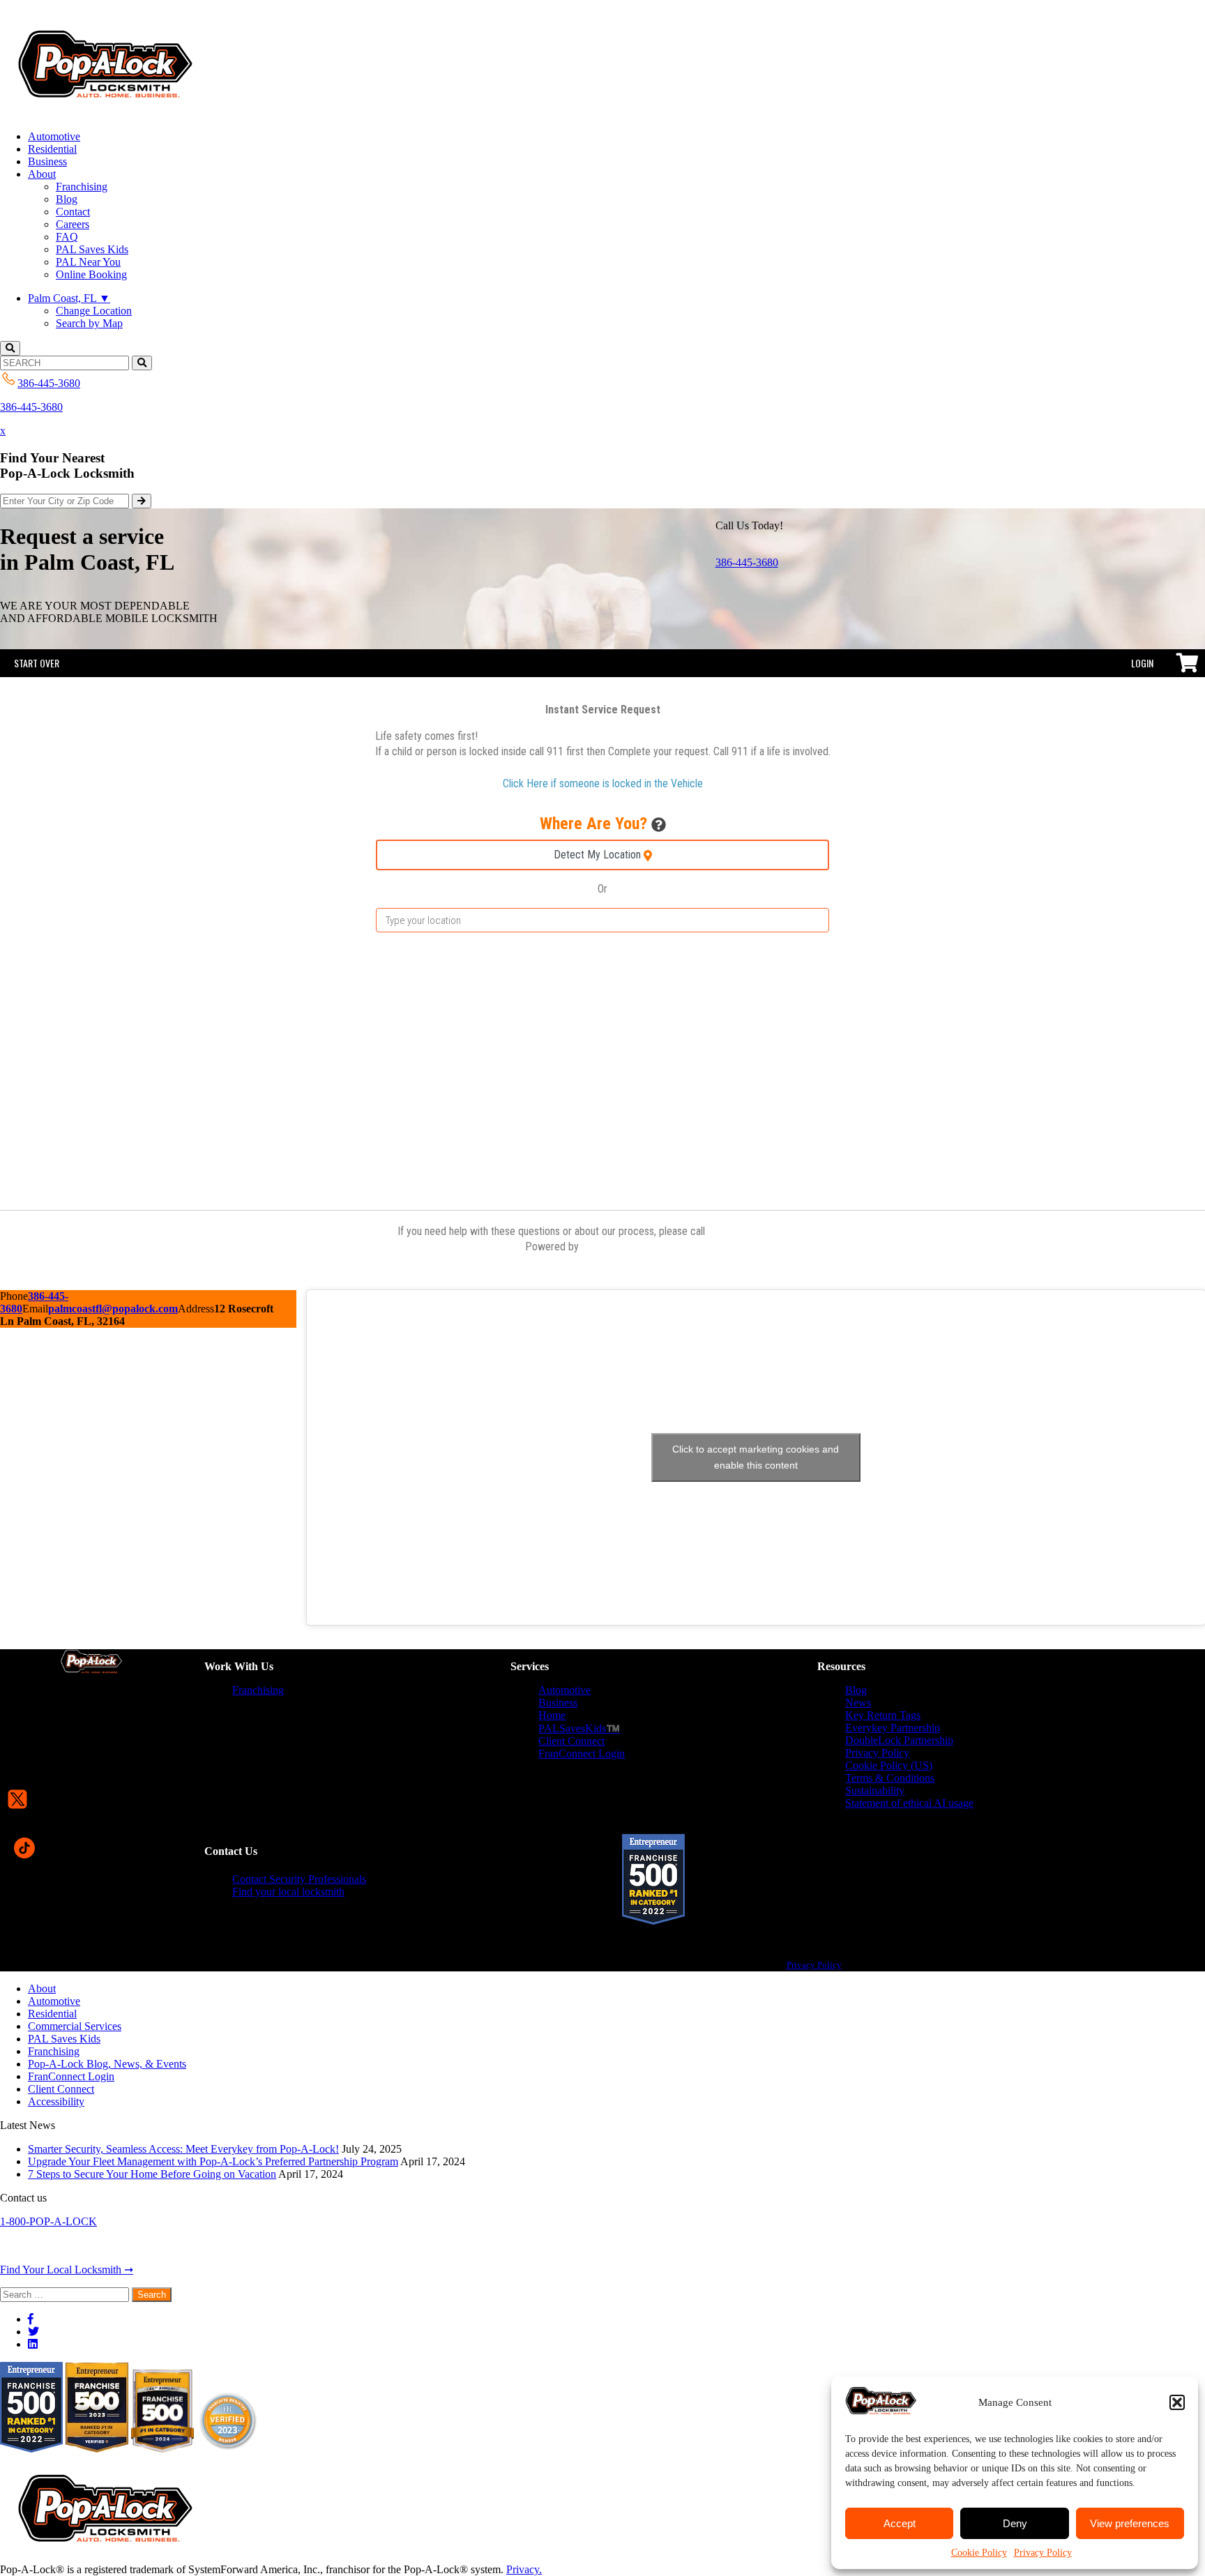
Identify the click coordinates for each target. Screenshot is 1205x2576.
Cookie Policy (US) (889, 1765)
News (858, 1703)
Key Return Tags (883, 1715)
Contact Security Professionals (299, 1879)
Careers (73, 224)
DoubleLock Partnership (899, 1740)
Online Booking (91, 274)
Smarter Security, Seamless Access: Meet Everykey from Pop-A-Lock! (183, 2149)
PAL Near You (88, 262)
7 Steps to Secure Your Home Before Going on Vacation (152, 2174)
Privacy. (524, 2569)
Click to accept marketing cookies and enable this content (756, 1457)
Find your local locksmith (288, 1892)
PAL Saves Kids (92, 249)
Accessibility (56, 2101)
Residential (52, 149)
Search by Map (89, 323)
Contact (73, 212)
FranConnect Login (582, 1753)
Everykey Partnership (893, 1728)
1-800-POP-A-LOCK (48, 2221)
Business (47, 161)
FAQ (67, 237)
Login (1142, 663)
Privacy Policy (1043, 2553)
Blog (67, 199)
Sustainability (875, 1790)
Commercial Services (75, 2026)
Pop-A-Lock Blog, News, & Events (107, 2064)
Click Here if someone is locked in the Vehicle (603, 783)
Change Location (94, 311)
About (42, 174)
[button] (1177, 2402)
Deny (1015, 2523)
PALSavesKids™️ (579, 1728)
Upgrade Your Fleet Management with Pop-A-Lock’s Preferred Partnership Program (213, 2161)
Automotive (54, 136)
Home (552, 1715)
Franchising (82, 187)
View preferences (1130, 2523)
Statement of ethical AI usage (909, 1803)
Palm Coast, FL (69, 298)
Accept (900, 2523)
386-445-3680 (31, 407)
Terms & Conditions (890, 1778)
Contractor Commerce (631, 1247)
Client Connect (571, 1741)
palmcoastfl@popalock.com (113, 1309)
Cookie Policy (979, 2553)
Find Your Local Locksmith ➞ (67, 2270)
